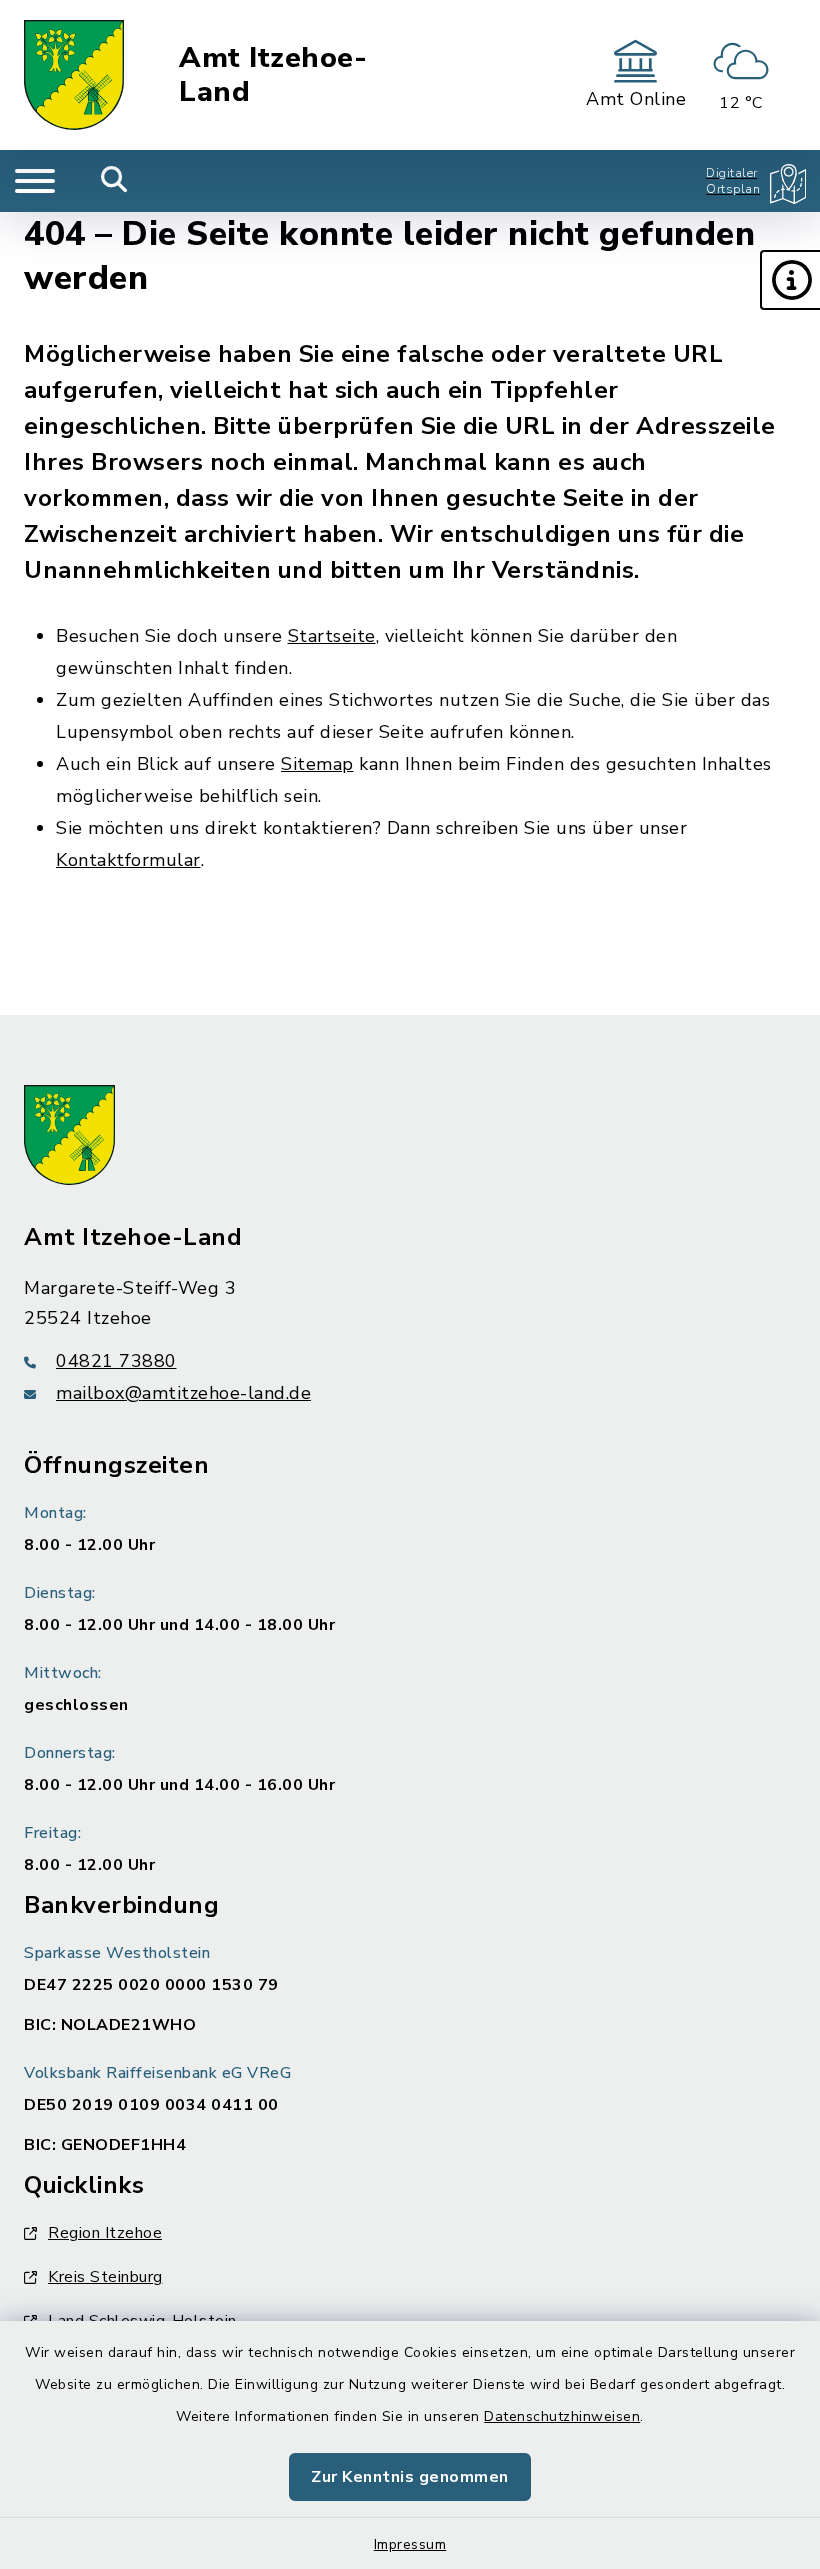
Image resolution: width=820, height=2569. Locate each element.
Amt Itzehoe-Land (273, 75)
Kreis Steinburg (105, 2277)
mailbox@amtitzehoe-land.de (183, 1393)
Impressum (410, 2544)
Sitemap (317, 764)
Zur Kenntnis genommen (410, 2477)
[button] (790, 280)
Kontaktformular (128, 860)
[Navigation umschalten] (35, 181)
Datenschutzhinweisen (562, 2416)
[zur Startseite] (74, 75)
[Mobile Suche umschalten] (114, 181)
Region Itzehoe (105, 2233)
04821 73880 (116, 1361)
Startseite (332, 636)
